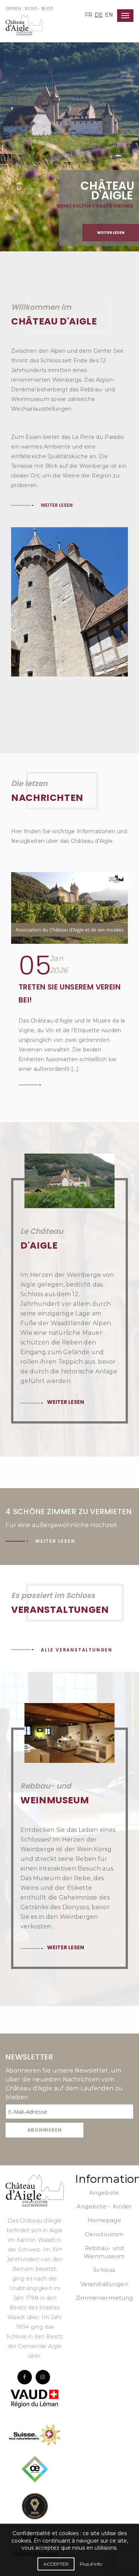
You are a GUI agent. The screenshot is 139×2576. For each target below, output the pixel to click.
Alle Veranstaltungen (77, 1650)
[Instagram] (43, 2377)
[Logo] (35, 2190)
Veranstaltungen (105, 2284)
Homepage (104, 2220)
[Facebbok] (25, 2377)
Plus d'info (91, 2564)
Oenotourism (104, 2234)
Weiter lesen (111, 233)
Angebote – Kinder (104, 2206)
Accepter (56, 2564)
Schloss (104, 2270)
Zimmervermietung (104, 2298)
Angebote (104, 2193)
